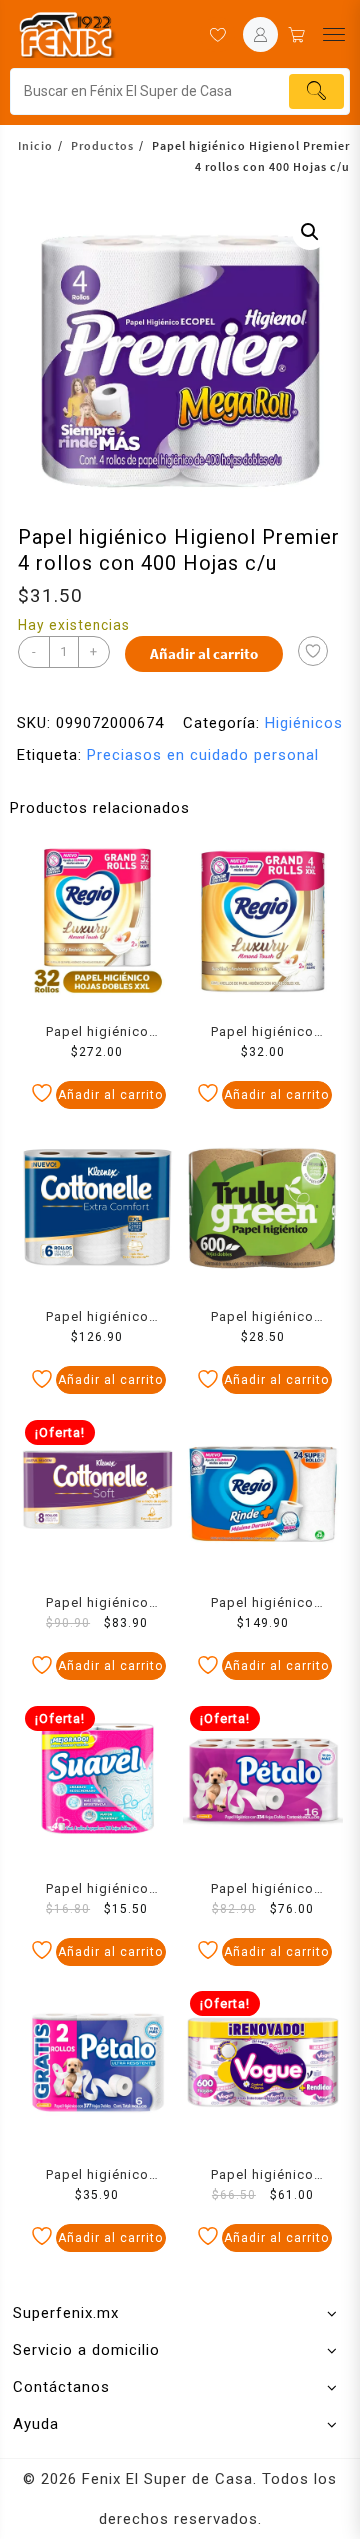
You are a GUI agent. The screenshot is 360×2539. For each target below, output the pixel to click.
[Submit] (316, 91)
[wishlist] (217, 34)
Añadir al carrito (204, 653)
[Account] (260, 34)
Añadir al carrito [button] (110, 1095)
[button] (310, 232)
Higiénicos (304, 723)
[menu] (334, 34)
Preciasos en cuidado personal (203, 755)
